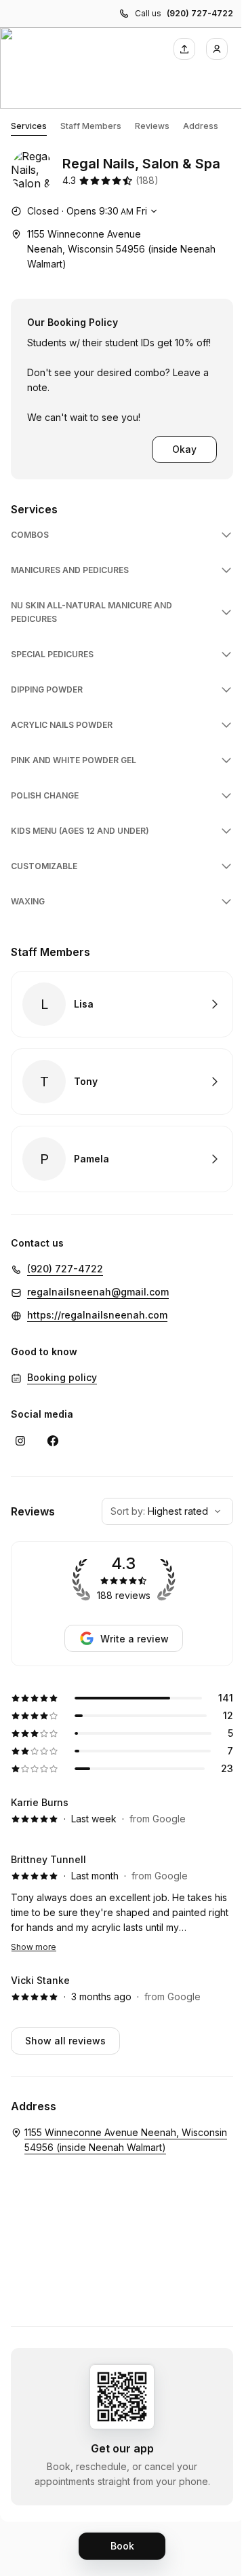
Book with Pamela (122, 1159)
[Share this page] (184, 49)
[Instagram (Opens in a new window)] (20, 1441)
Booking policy (62, 1377)
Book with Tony (122, 1082)
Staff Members (91, 126)
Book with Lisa (122, 1004)
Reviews (152, 126)
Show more (34, 1947)
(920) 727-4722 (200, 13)
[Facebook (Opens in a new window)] (53, 1441)
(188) (147, 180)
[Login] (217, 49)
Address (201, 126)
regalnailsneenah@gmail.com (98, 1292)
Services (29, 126)
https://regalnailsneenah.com (97, 1315)
